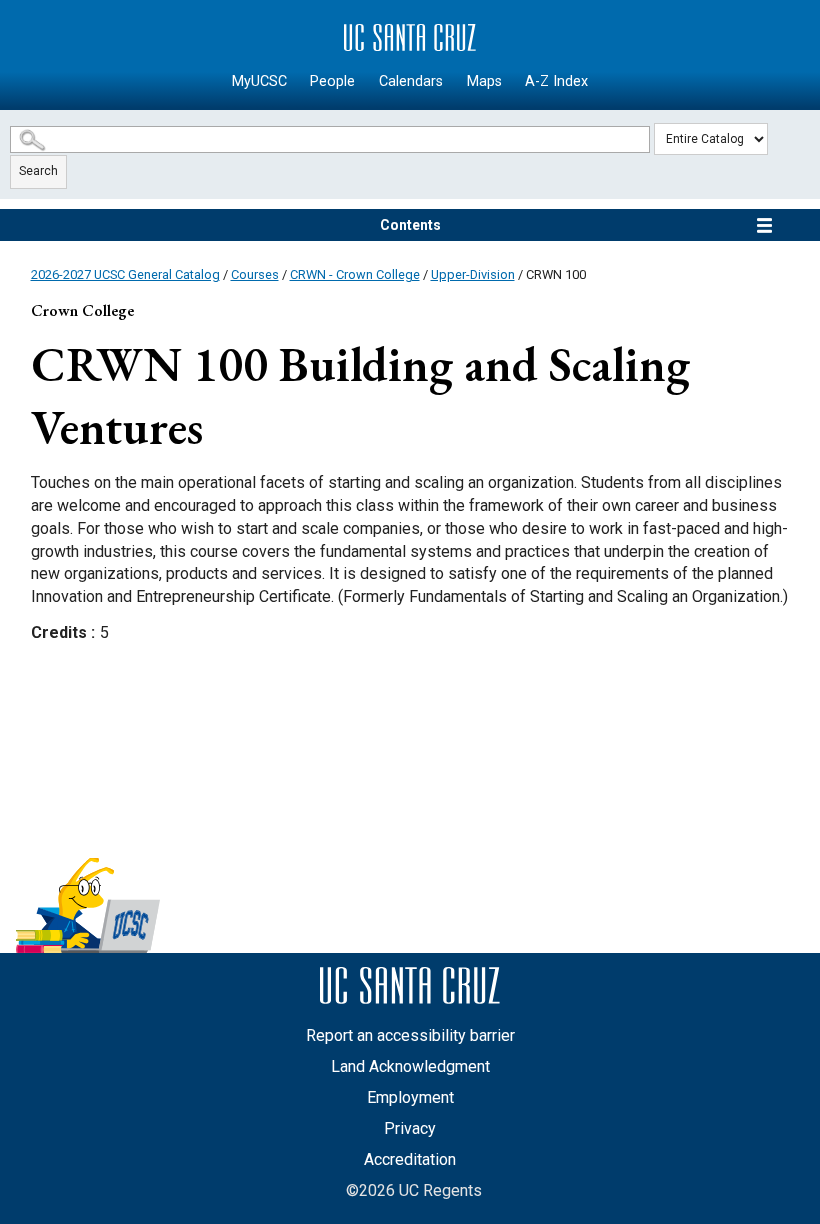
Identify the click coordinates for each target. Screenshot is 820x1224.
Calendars (411, 81)
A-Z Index (556, 81)
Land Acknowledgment (410, 1066)
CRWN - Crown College (355, 274)
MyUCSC (259, 81)
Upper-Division (473, 274)
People (332, 81)
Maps (484, 81)
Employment (410, 1097)
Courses (255, 274)
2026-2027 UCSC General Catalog (125, 274)
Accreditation (410, 1159)
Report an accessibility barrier (410, 1035)
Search (38, 171)
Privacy (410, 1128)
